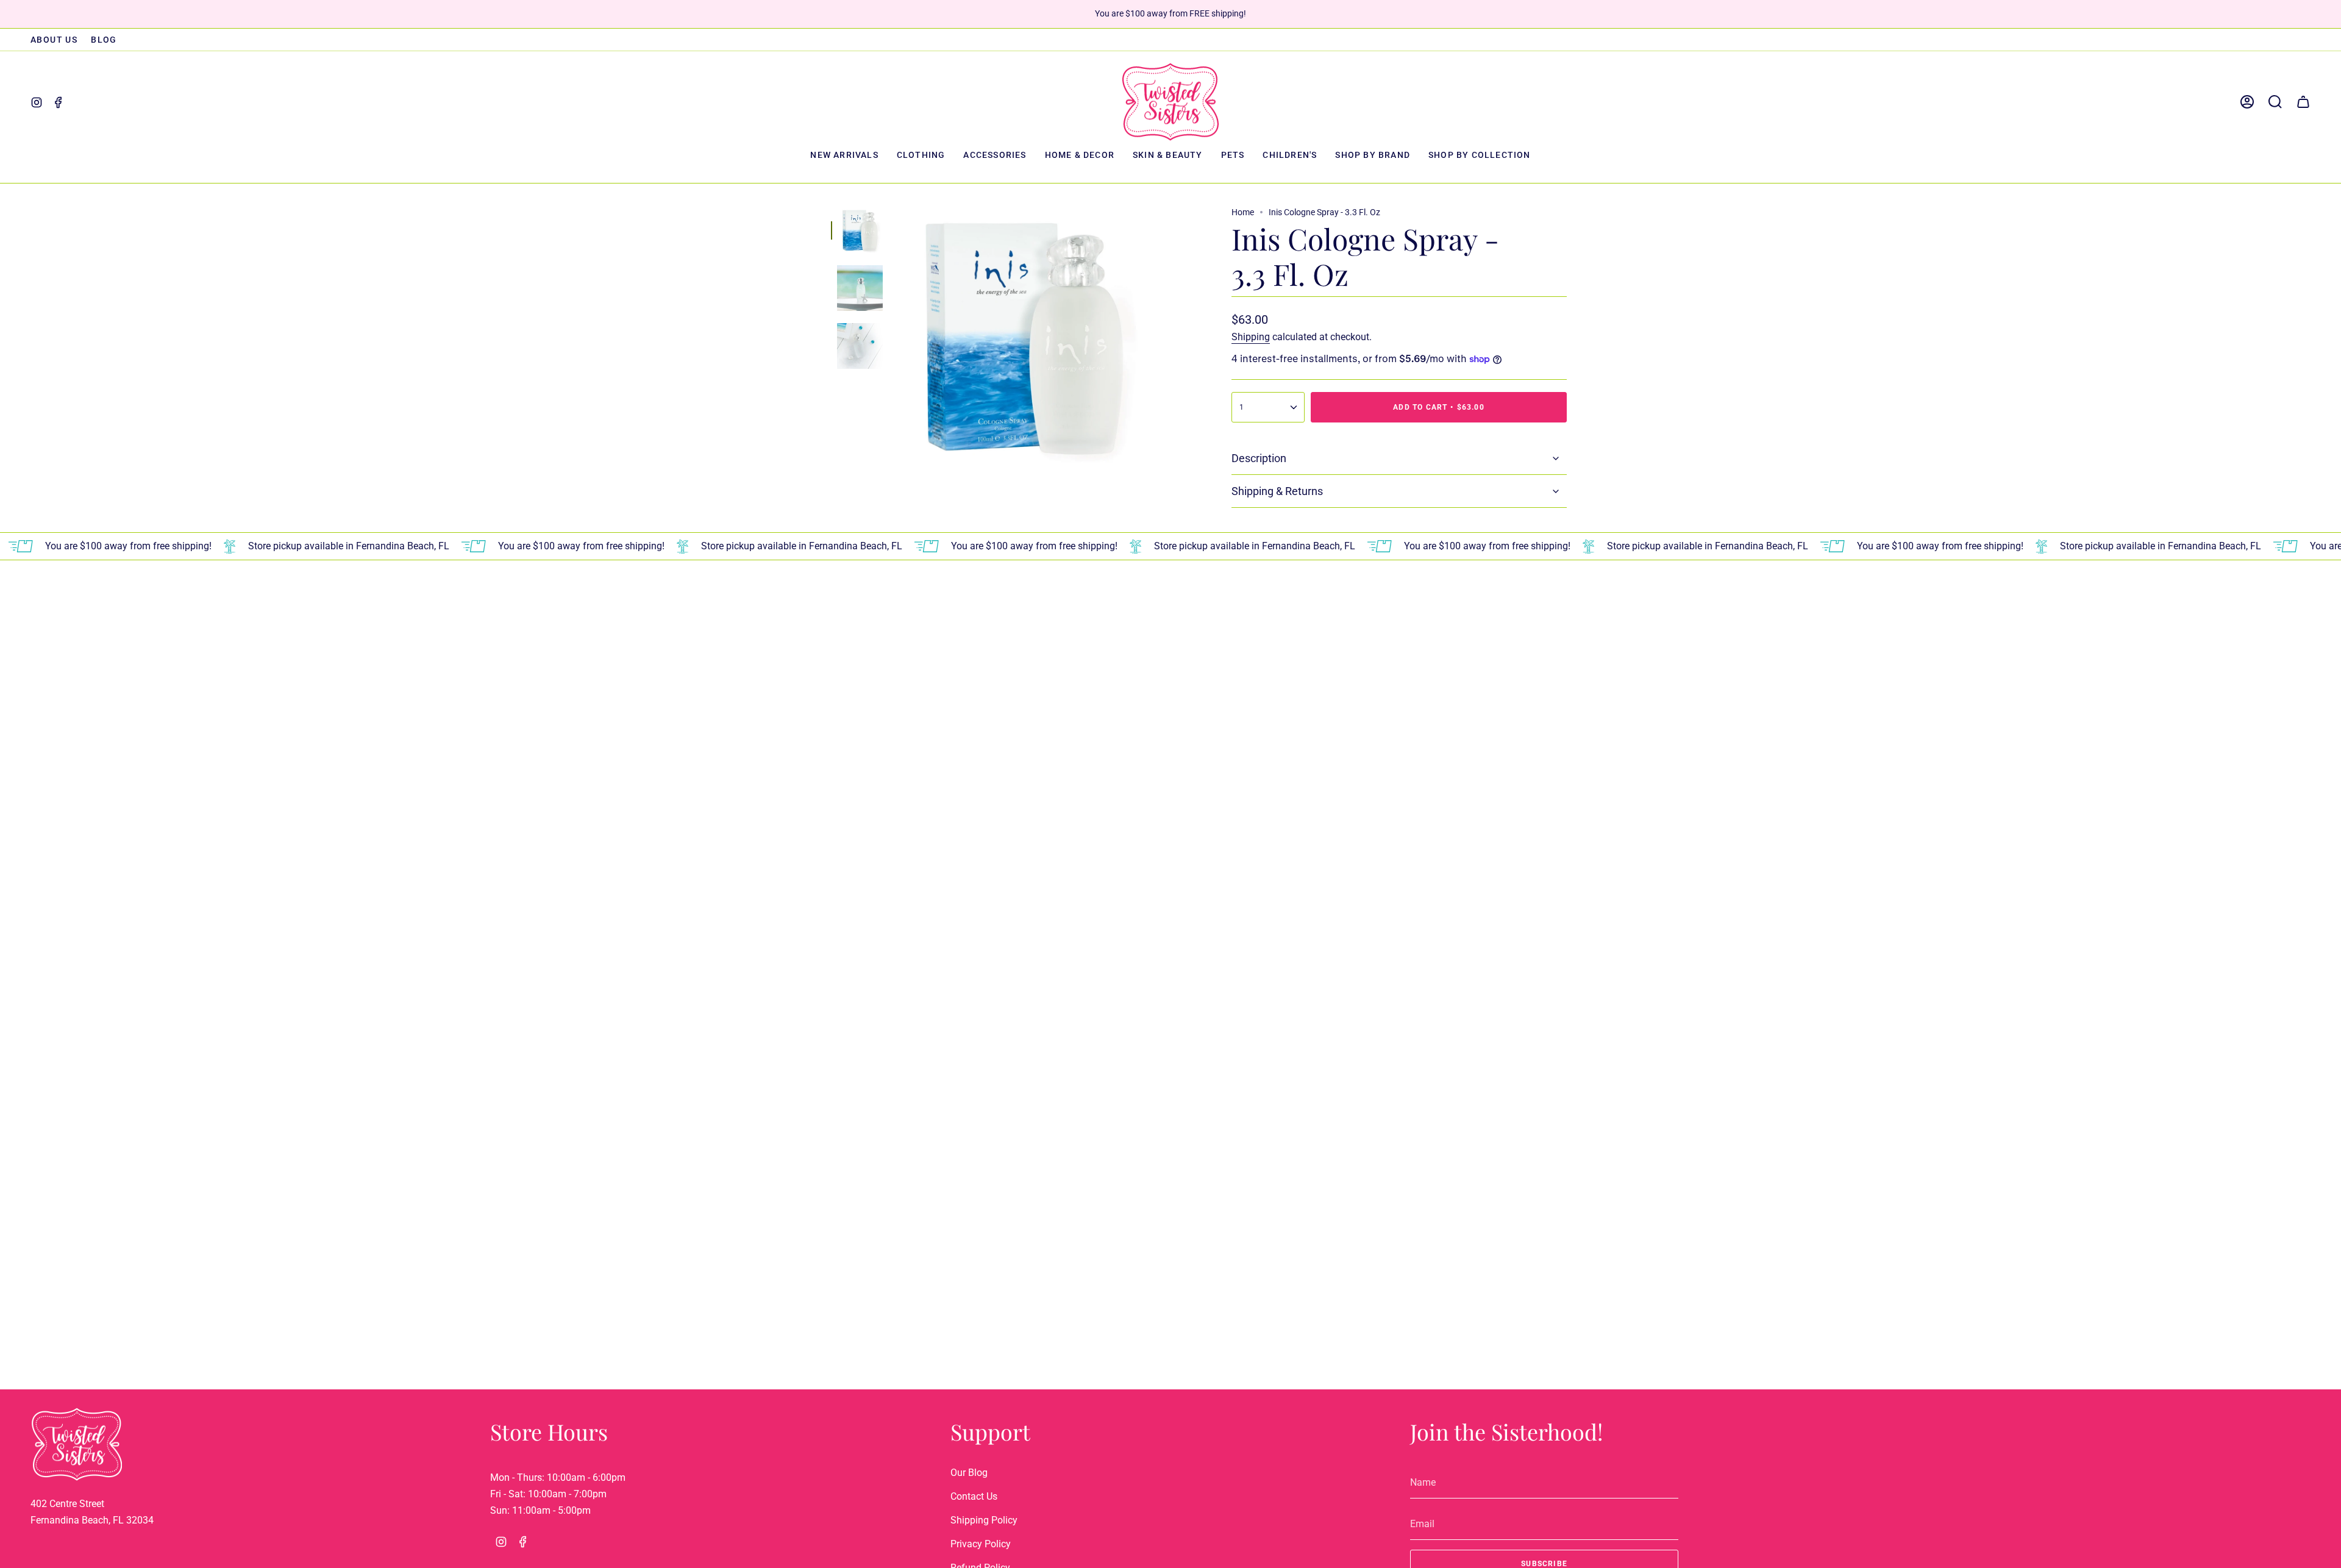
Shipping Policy (984, 1520)
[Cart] (2303, 102)
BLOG (104, 40)
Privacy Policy (981, 1544)
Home (1243, 212)
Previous (895, 335)
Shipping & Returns (1277, 491)
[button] (921, 156)
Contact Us (974, 1496)
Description (1259, 458)
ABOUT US (54, 40)
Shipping (1251, 337)
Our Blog (969, 1473)
